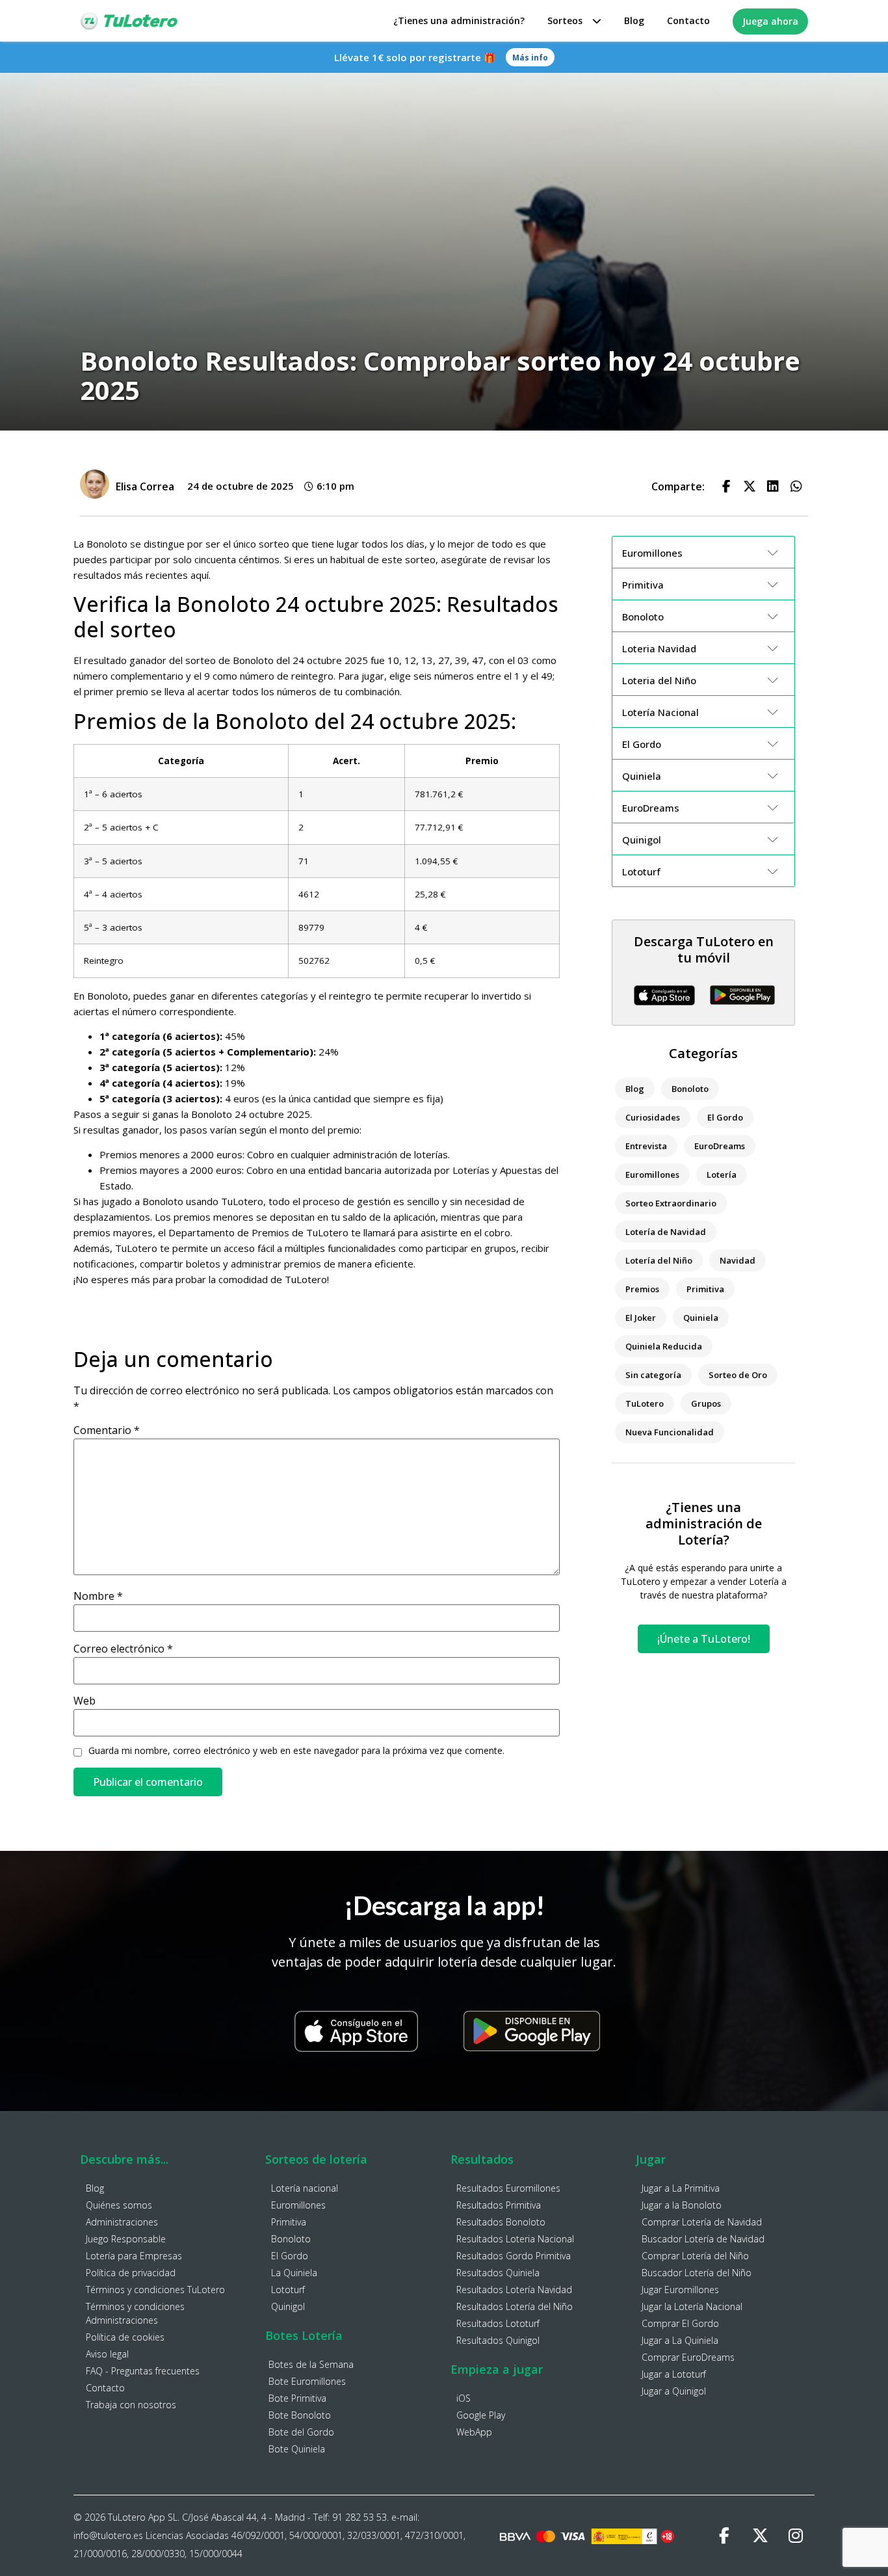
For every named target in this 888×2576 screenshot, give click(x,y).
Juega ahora (770, 21)
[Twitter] (760, 2536)
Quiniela (701, 1318)
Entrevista (646, 1146)
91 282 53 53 (359, 2517)
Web (85, 1701)
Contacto (688, 20)
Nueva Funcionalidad (670, 1432)
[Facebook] (724, 2536)
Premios (642, 1289)
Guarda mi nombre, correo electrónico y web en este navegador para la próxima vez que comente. (296, 1751)
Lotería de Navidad (666, 1232)
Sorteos (565, 20)
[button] (726, 486)
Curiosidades (653, 1117)
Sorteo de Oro (738, 1375)
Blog (634, 20)
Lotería (722, 1175)
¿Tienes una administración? (459, 20)
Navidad (738, 1260)
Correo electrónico (123, 1649)
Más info (530, 58)
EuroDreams (720, 1146)
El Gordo (725, 1117)
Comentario (107, 1430)
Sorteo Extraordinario (671, 1203)
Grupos (706, 1403)
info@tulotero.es (108, 2535)
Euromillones (652, 1175)
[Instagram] (796, 2536)
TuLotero (645, 1403)
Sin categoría (653, 1375)
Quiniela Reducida (664, 1346)
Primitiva (705, 1289)
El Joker (641, 1318)
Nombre (98, 1596)
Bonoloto (690, 1089)
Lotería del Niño (659, 1260)
